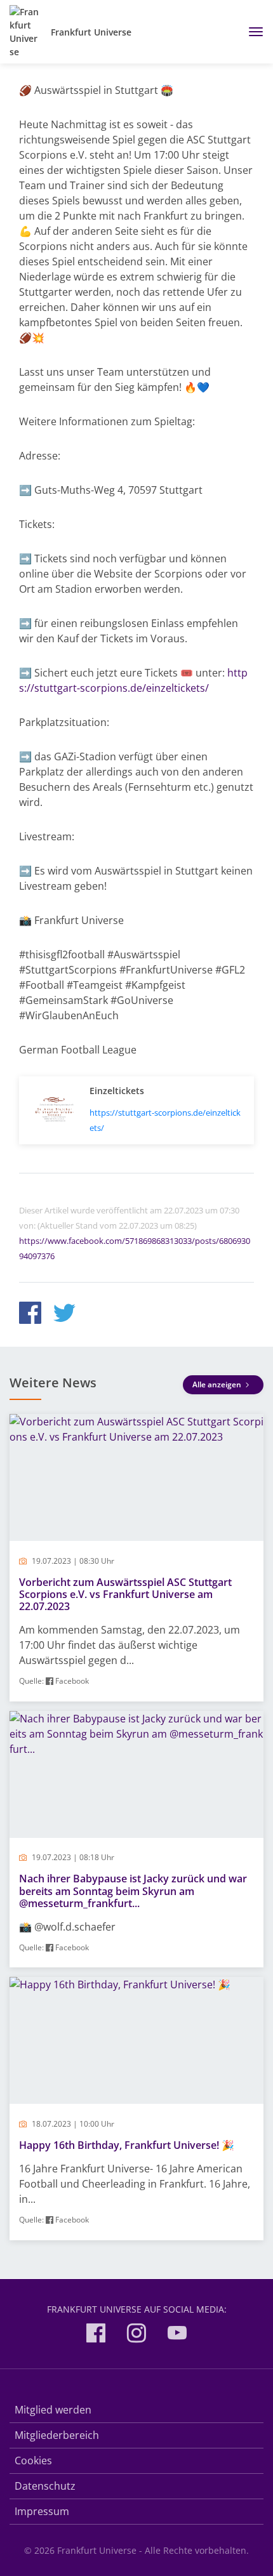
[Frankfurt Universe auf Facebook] (96, 2335)
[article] (136, 1558)
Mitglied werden (53, 2410)
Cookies (33, 2460)
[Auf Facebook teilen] (30, 1315)
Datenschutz (45, 2486)
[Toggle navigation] (251, 32)
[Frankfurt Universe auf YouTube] (177, 2335)
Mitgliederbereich (57, 2435)
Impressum (42, 2511)
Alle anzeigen (218, 1384)
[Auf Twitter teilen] (64, 1315)
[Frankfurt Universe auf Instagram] (136, 2335)
